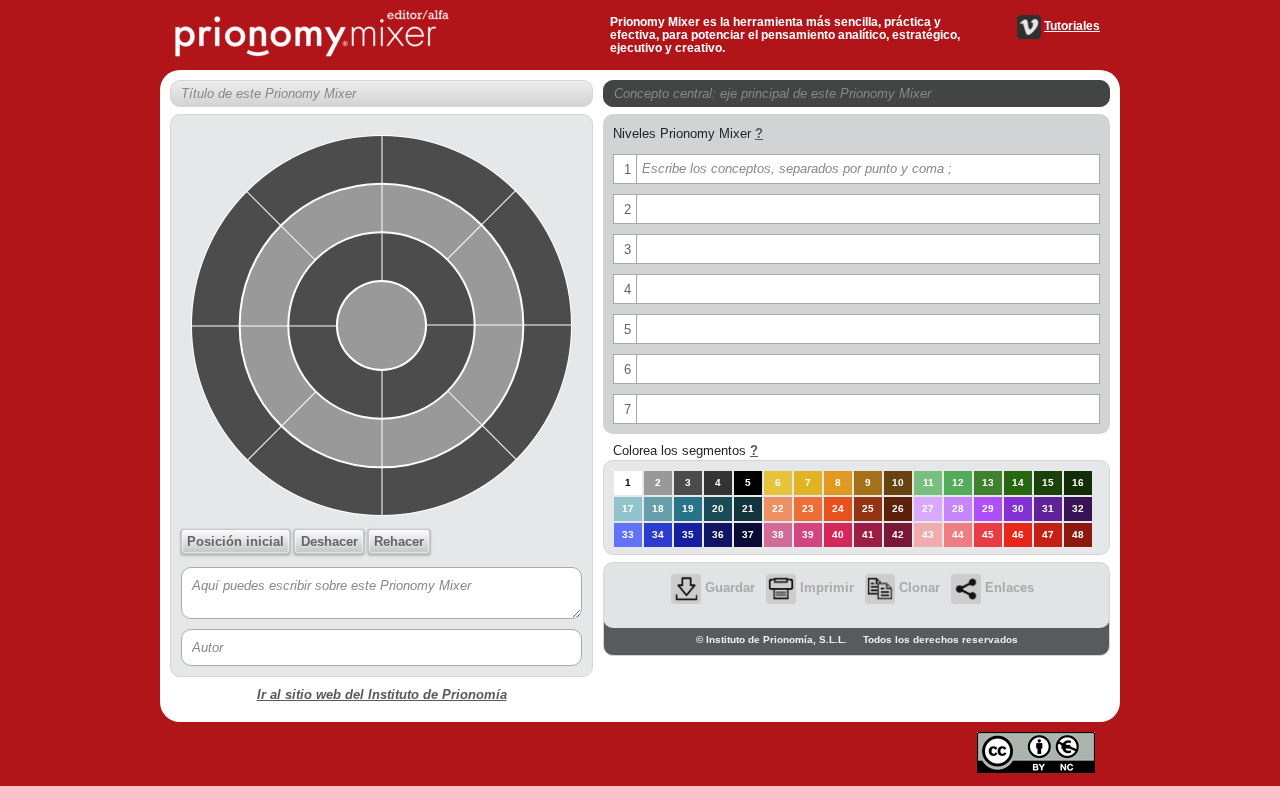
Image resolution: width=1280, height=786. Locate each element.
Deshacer (329, 541)
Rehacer (399, 541)
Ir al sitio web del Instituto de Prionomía (382, 694)
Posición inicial (235, 541)
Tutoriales (1072, 25)
